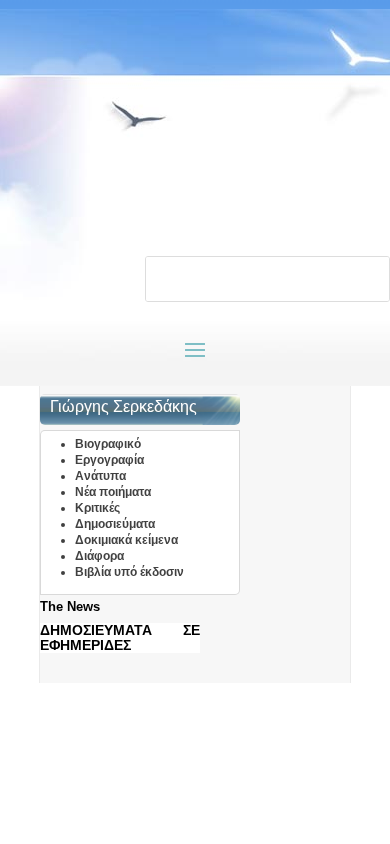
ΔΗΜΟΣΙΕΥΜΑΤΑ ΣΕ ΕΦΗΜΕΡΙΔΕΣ (120, 637)
